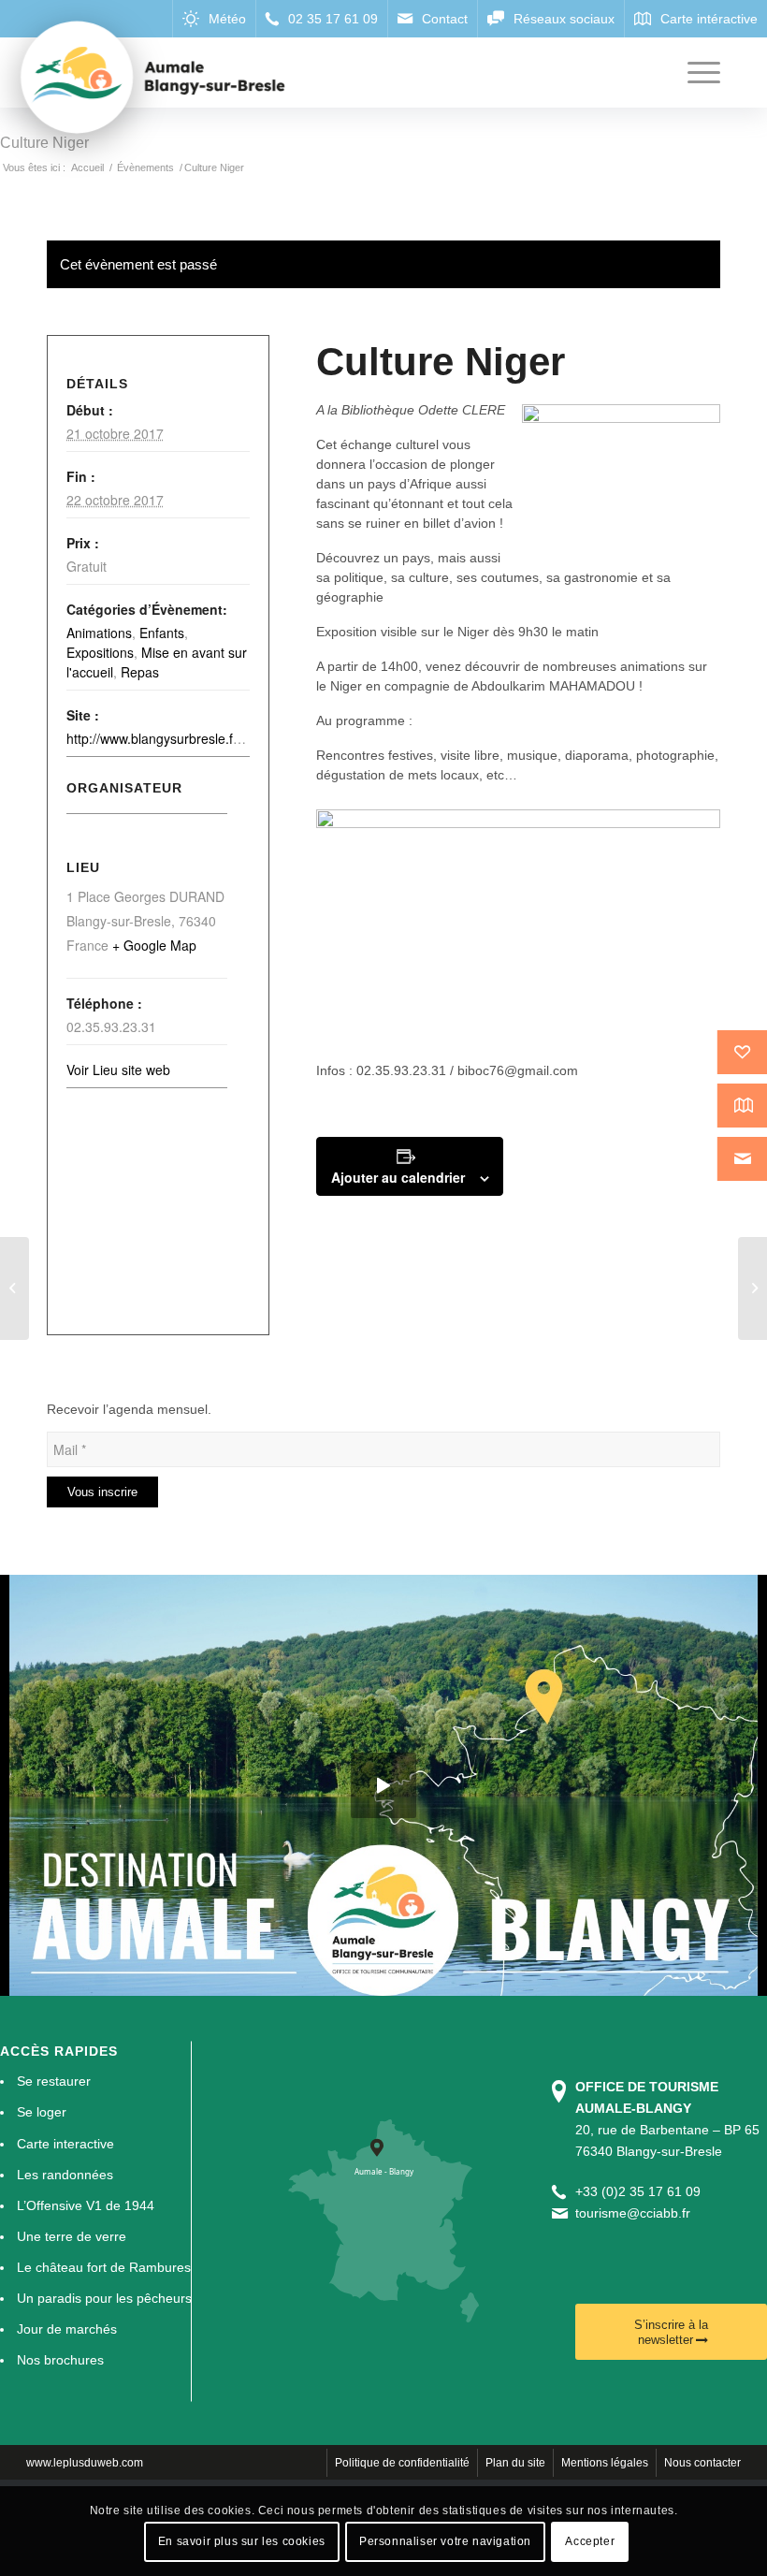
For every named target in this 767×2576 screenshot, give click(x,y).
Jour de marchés (67, 2329)
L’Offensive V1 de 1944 (86, 2205)
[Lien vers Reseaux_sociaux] (550, 19)
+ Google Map (154, 945)
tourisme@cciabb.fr (633, 2213)
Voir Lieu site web (118, 1070)
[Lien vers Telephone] (321, 19)
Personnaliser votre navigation (445, 2541)
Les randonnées (65, 2175)
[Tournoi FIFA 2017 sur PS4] (14, 1288)
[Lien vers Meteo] (214, 19)
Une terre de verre (72, 2236)
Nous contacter (702, 2463)
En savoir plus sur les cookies (242, 2541)
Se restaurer (54, 2081)
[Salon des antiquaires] (753, 1288)
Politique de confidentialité (402, 2463)
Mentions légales (605, 2463)
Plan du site (515, 2463)
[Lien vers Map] (695, 19)
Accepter (590, 2541)
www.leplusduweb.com (85, 2463)
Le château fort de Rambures (104, 2267)
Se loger (42, 2112)
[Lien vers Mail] (432, 19)
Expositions (100, 652)
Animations (99, 633)
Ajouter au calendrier (398, 1177)
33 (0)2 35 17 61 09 (642, 2191)
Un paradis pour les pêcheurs (104, 2298)
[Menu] (695, 73)
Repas (140, 672)
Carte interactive (65, 2144)
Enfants (162, 633)
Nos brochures (60, 2360)
